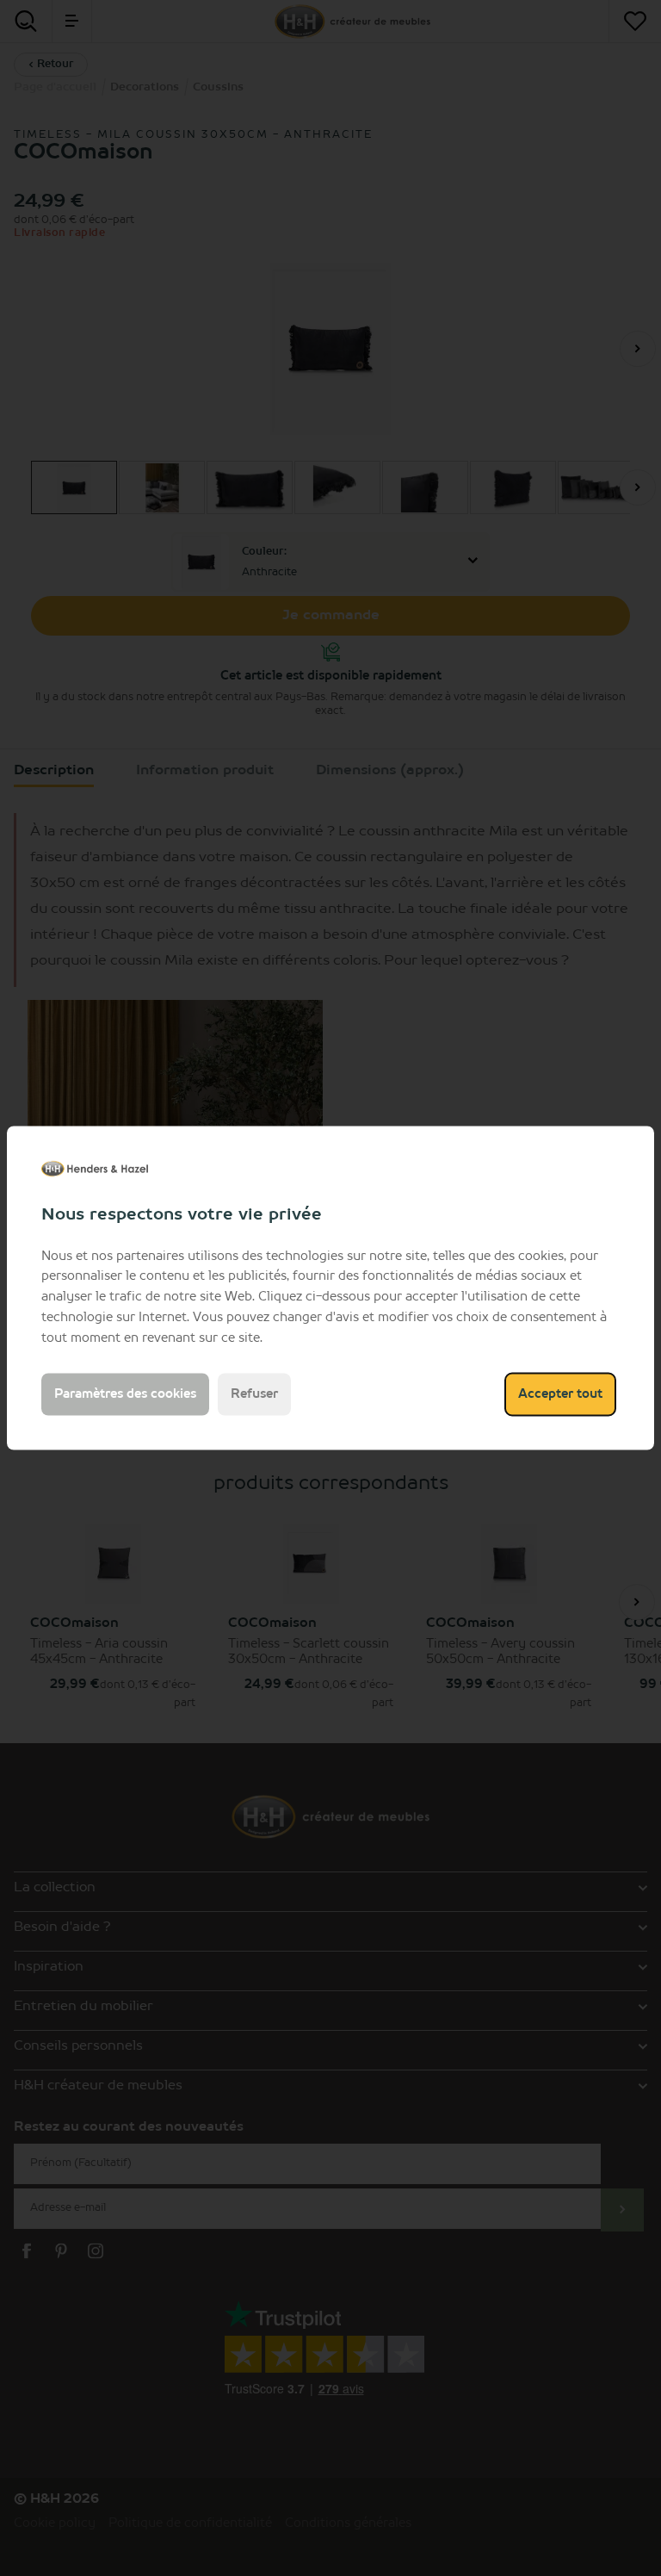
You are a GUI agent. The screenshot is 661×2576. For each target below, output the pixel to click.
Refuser (254, 1394)
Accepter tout (560, 1394)
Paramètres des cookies (125, 1394)
